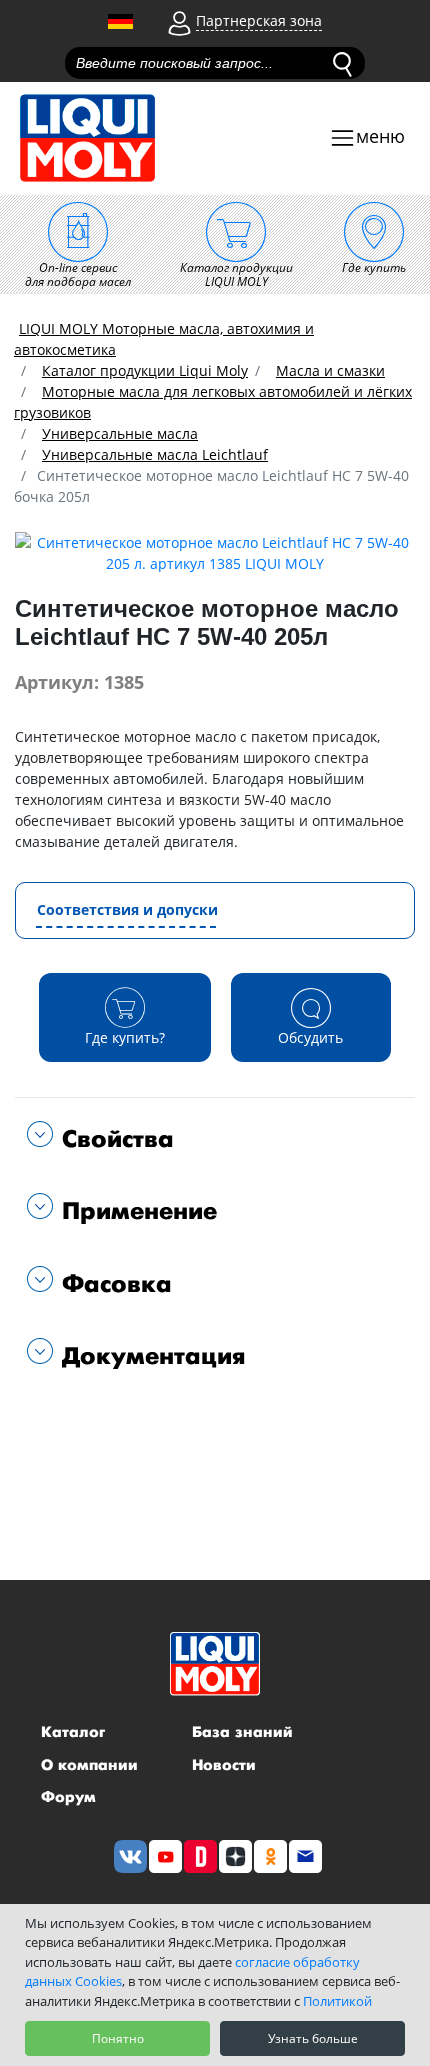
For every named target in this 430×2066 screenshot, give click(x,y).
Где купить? (125, 1037)
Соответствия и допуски (127, 909)
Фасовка (112, 1284)
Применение (135, 1211)
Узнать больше (313, 2038)
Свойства (113, 1139)
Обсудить (310, 1037)
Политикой (337, 2001)
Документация (149, 1356)
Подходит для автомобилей (128, 1420)
